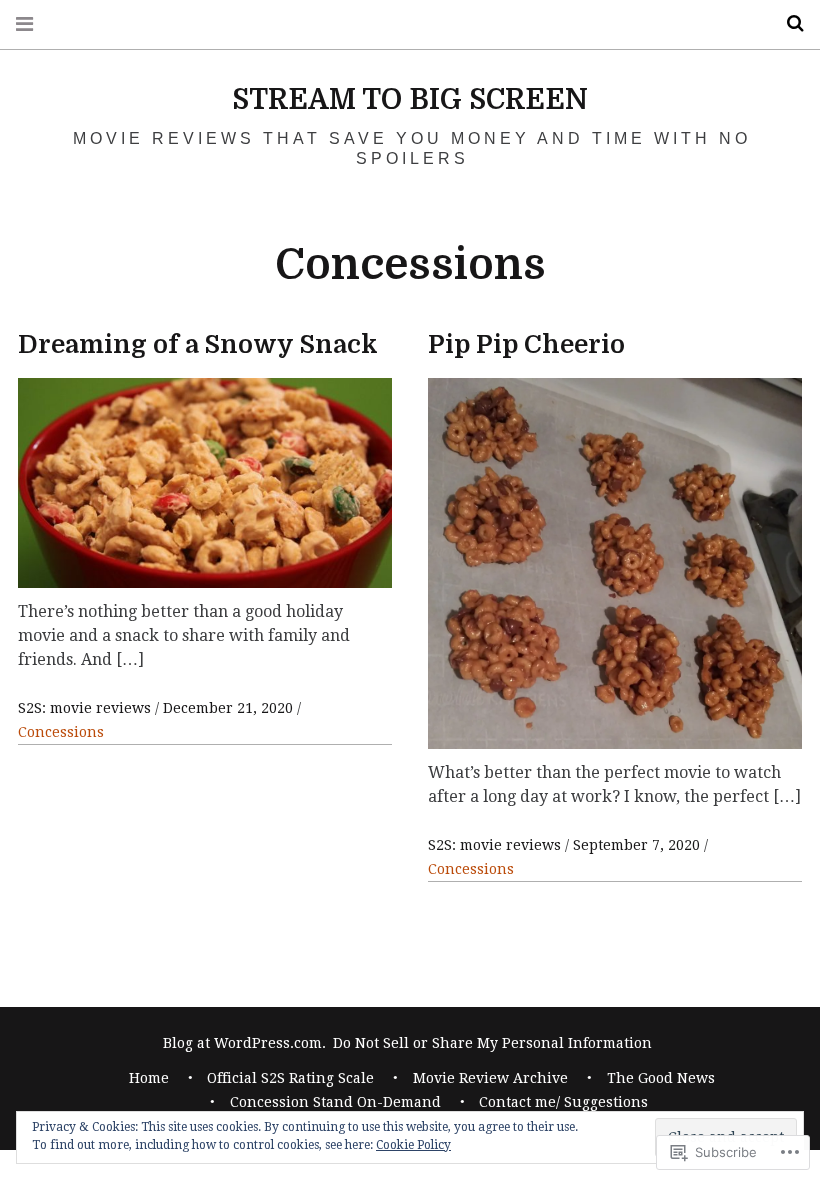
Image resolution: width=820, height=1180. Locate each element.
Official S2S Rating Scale (290, 1078)
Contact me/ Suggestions (563, 1102)
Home (149, 1078)
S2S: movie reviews (86, 708)
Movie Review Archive (490, 1078)
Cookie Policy (413, 1145)
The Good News (661, 1078)
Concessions (61, 732)
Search (788, 23)
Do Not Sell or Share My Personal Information (492, 1043)
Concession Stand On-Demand (335, 1102)
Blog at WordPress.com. (244, 1043)
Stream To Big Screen (410, 100)
